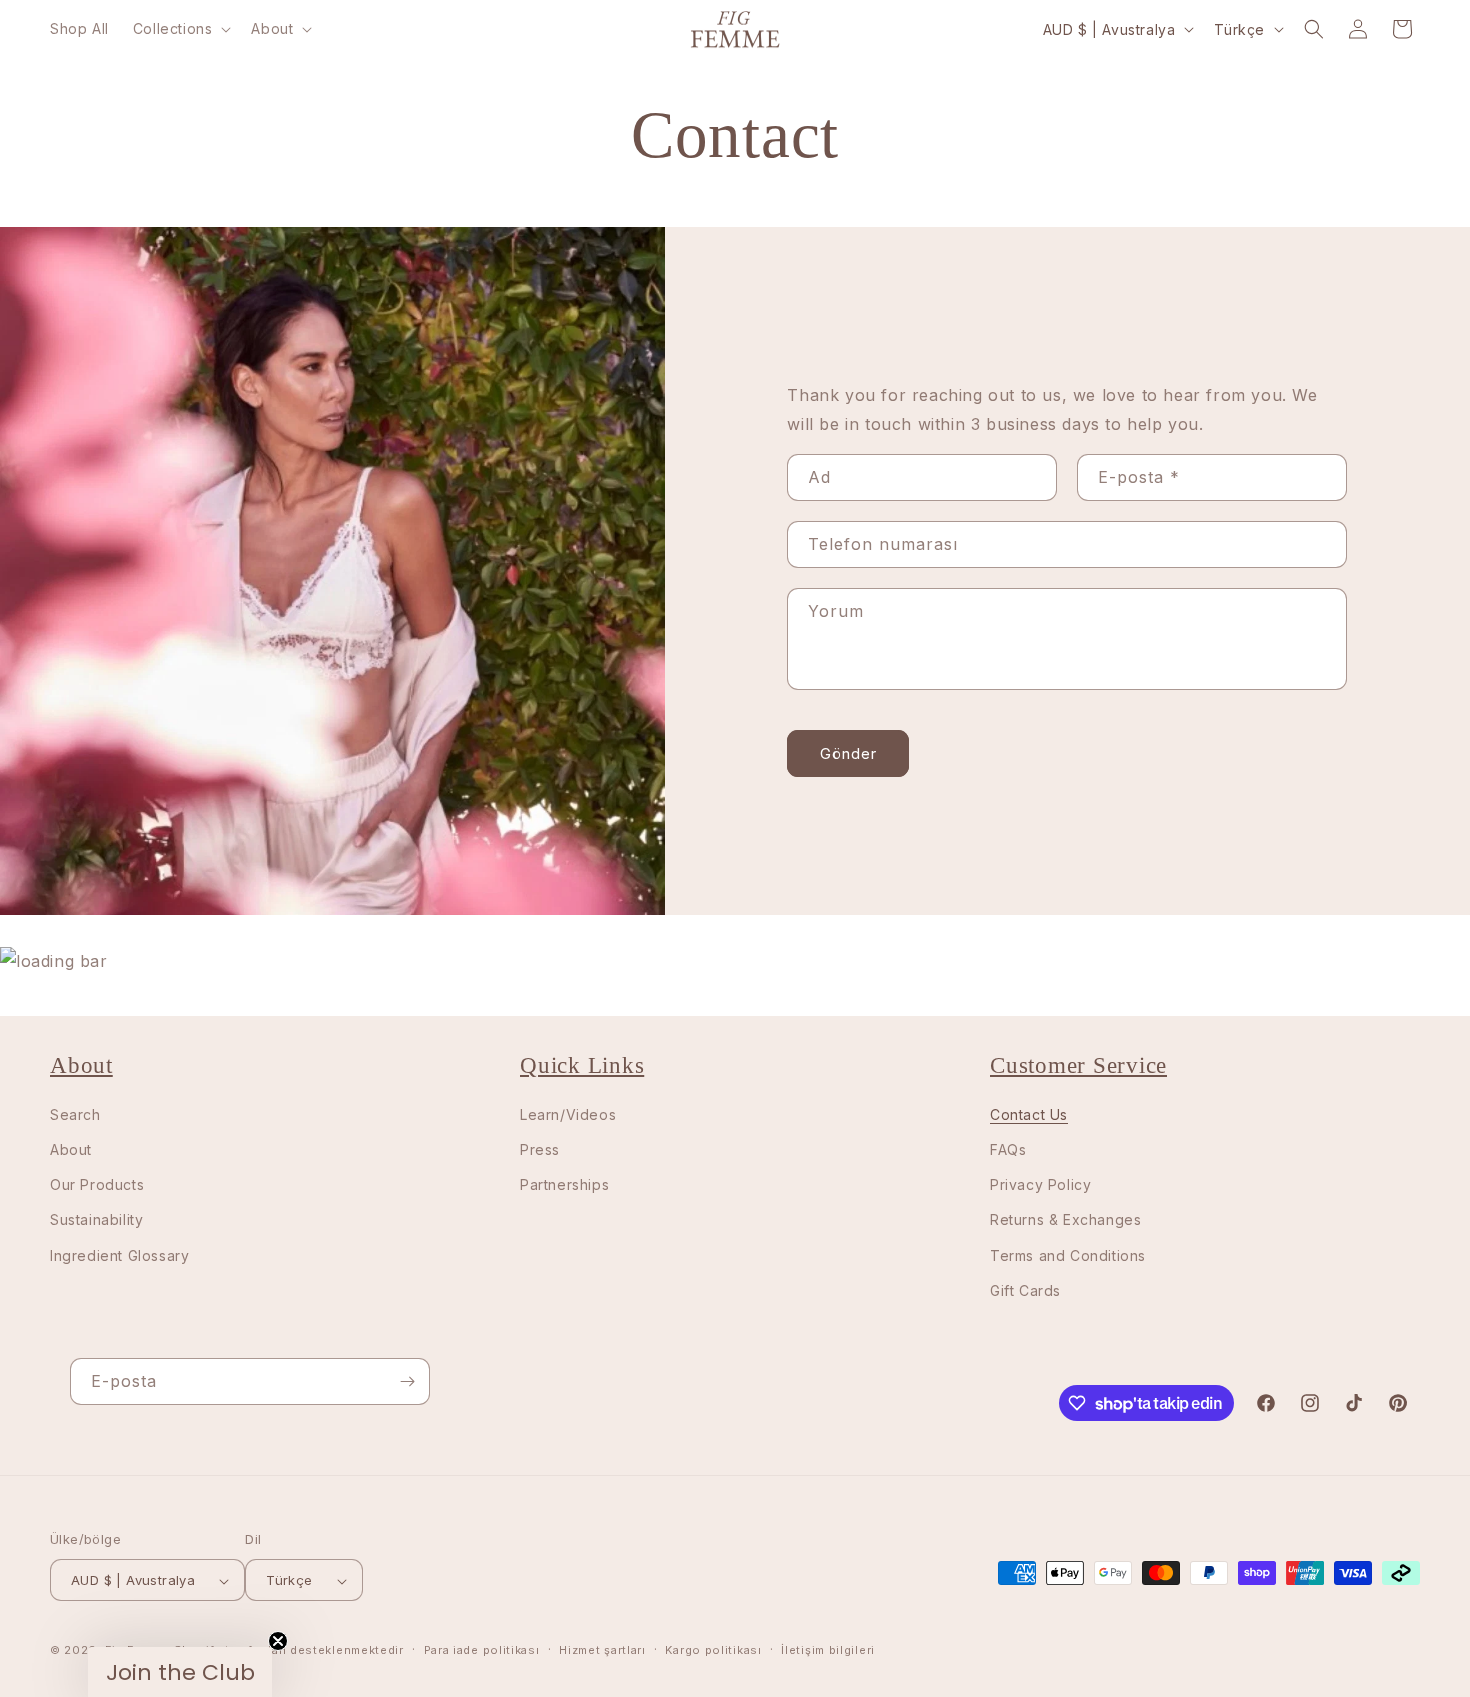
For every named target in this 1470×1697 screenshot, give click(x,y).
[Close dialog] (1009, 187)
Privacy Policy (499, 1484)
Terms (477, 1498)
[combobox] (473, 1032)
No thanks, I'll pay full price (510, 1190)
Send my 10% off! (510, 1108)
